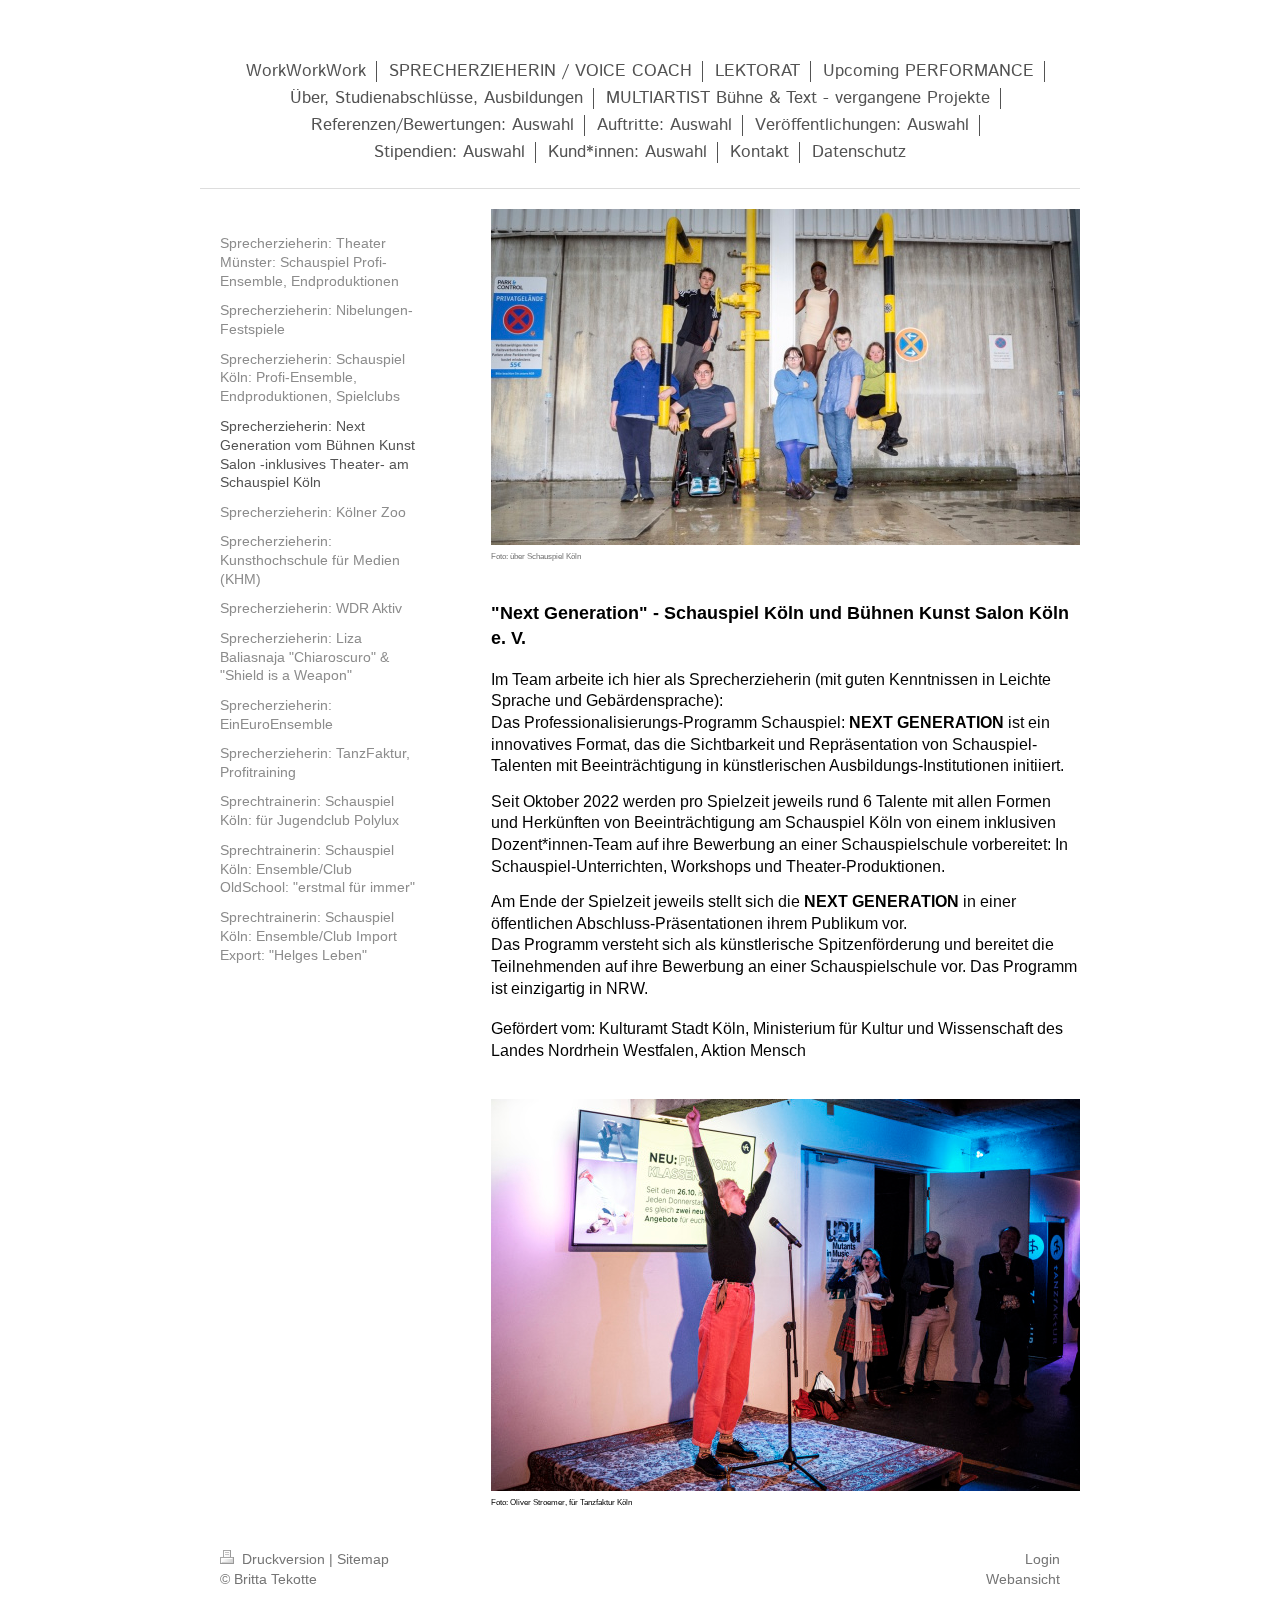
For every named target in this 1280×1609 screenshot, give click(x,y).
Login (1042, 1559)
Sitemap (363, 1559)
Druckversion (283, 1559)
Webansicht (1023, 1579)
